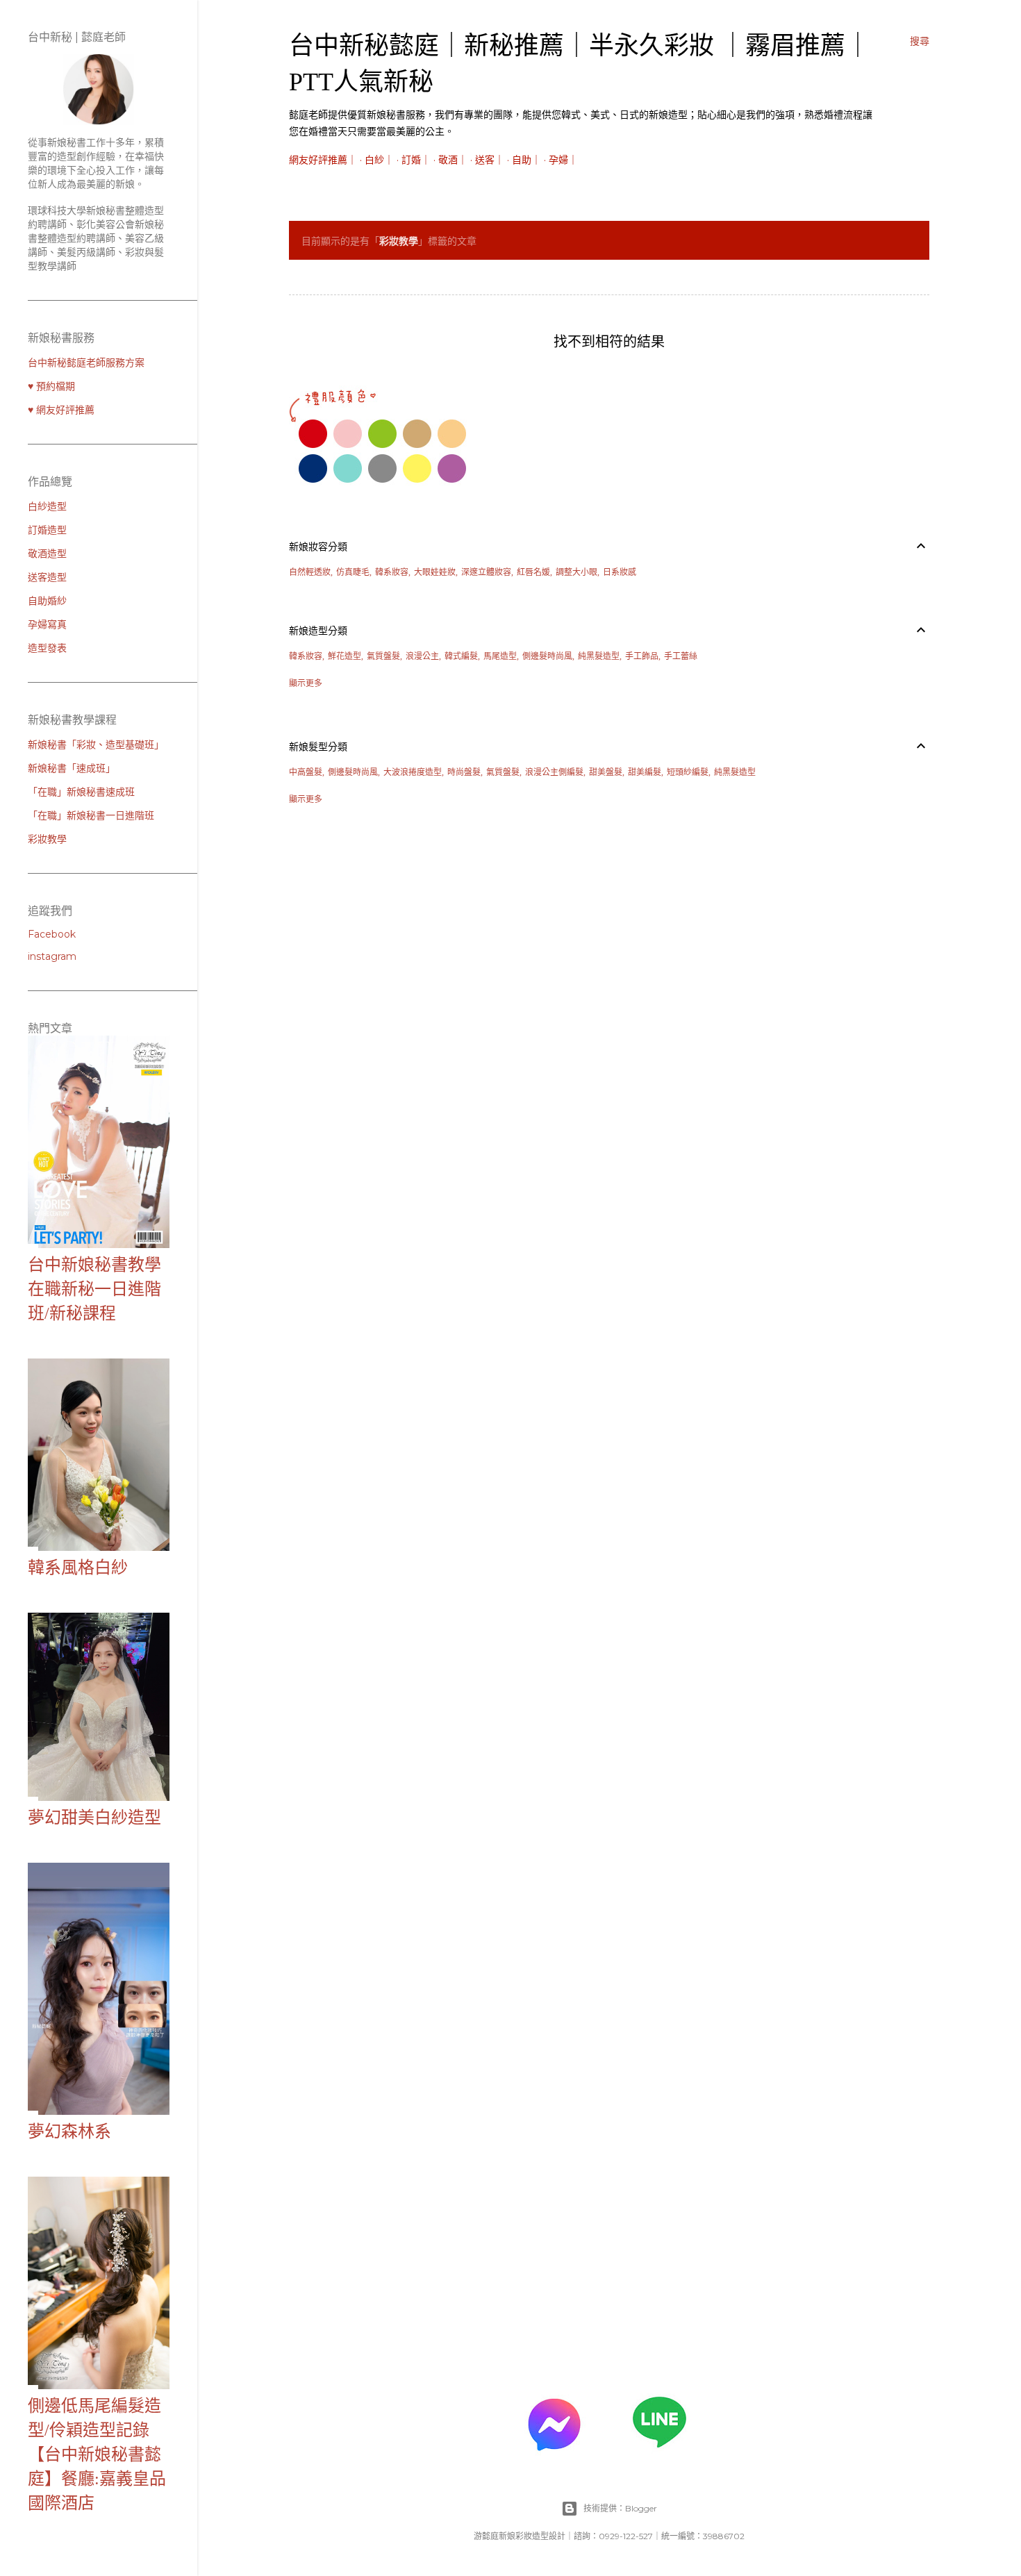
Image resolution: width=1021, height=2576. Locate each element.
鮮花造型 (345, 656)
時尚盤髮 (464, 772)
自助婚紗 (47, 601)
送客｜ (490, 160)
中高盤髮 (306, 772)
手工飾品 (642, 656)
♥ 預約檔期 (51, 386)
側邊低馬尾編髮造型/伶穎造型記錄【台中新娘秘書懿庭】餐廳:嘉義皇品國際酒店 (97, 2454)
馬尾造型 (500, 656)
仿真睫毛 (353, 572)
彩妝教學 (47, 839)
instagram (52, 956)
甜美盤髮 (606, 772)
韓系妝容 (392, 572)
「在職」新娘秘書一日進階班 (91, 815)
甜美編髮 (645, 772)
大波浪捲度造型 (413, 772)
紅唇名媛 (533, 572)
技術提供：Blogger (620, 2508)
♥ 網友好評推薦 (61, 410)
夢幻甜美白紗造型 (94, 1818)
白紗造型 (47, 506)
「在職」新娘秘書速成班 (81, 792)
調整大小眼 (576, 572)
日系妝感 (620, 572)
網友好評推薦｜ (323, 160)
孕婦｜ (563, 160)
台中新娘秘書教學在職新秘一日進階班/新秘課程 (94, 1289)
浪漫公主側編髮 (554, 772)
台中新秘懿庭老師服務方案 (86, 363)
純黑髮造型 (599, 656)
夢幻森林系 (69, 2132)
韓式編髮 (461, 656)
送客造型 (47, 577)
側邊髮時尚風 (547, 656)
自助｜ (526, 160)
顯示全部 (897, 241)
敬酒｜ (453, 160)
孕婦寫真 (47, 624)
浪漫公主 (422, 656)
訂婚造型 (47, 530)
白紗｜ (379, 160)
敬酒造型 (47, 554)
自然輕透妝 (310, 572)
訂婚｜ (416, 160)
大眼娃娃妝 (435, 572)
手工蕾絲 (681, 656)
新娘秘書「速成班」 (72, 768)
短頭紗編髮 (688, 772)
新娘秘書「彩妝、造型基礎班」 (96, 745)
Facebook (52, 934)
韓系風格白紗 (78, 1568)
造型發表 (47, 648)
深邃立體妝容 (486, 572)
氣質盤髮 (383, 656)
